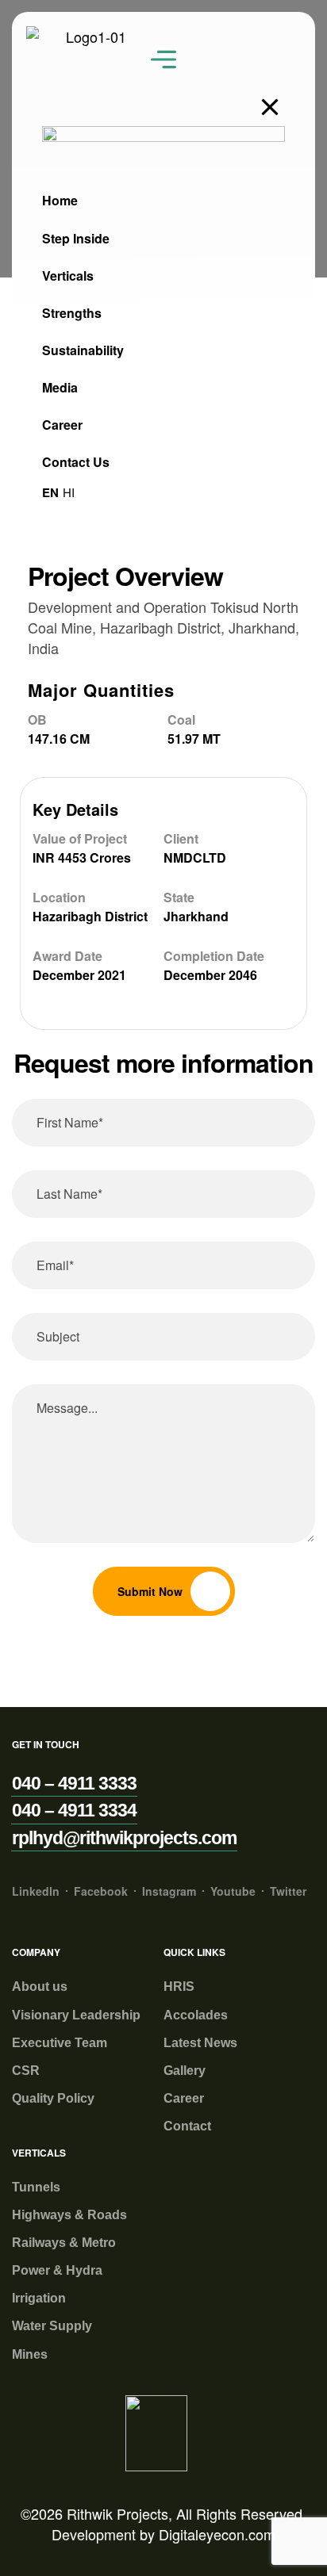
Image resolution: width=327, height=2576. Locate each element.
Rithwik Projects (117, 2513)
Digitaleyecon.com (217, 2534)
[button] (74, 1784)
